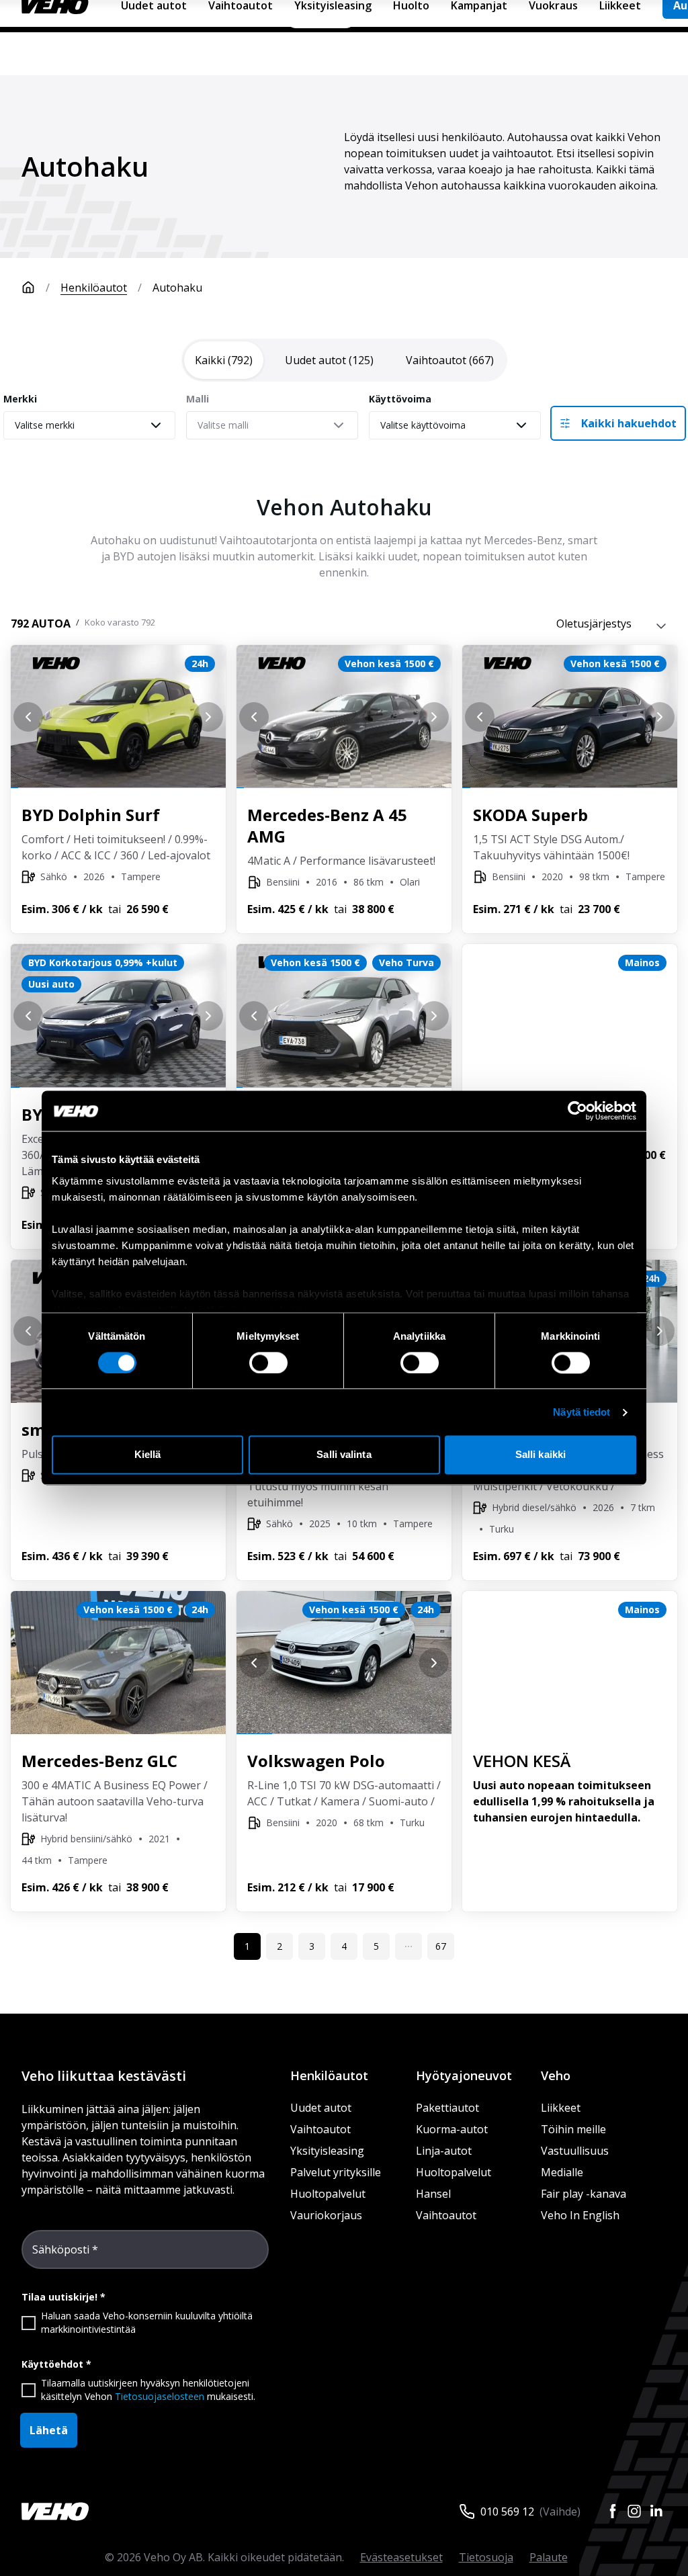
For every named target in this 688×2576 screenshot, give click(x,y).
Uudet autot (321, 2108)
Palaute (549, 2557)
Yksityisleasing (327, 2151)
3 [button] (312, 1946)
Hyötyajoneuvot (464, 2075)
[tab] (224, 360)
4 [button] (344, 1946)
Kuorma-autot (452, 2129)
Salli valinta (344, 1455)
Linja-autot (444, 2151)
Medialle (562, 2172)
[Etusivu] (28, 288)
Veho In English (580, 2215)
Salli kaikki (541, 1455)
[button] (408, 1946)
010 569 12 (507, 2511)
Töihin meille (573, 2129)
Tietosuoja (486, 2557)
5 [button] (376, 1946)
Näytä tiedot (582, 1412)
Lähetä (49, 2430)
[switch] (268, 1363)
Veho (556, 2075)
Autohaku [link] (177, 288)
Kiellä (148, 1455)
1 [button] (247, 1946)
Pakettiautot (447, 2108)
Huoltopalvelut (328, 2194)
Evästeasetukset (401, 2557)
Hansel (433, 2194)
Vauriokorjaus (326, 2215)
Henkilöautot (94, 288)
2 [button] (279, 1946)
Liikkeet (561, 2108)
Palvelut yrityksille (336, 2172)
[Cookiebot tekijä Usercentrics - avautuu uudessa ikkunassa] (577, 1111)
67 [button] (441, 1946)
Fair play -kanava (584, 2194)
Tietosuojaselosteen (160, 2396)
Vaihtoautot (320, 2129)
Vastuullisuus (575, 2151)
